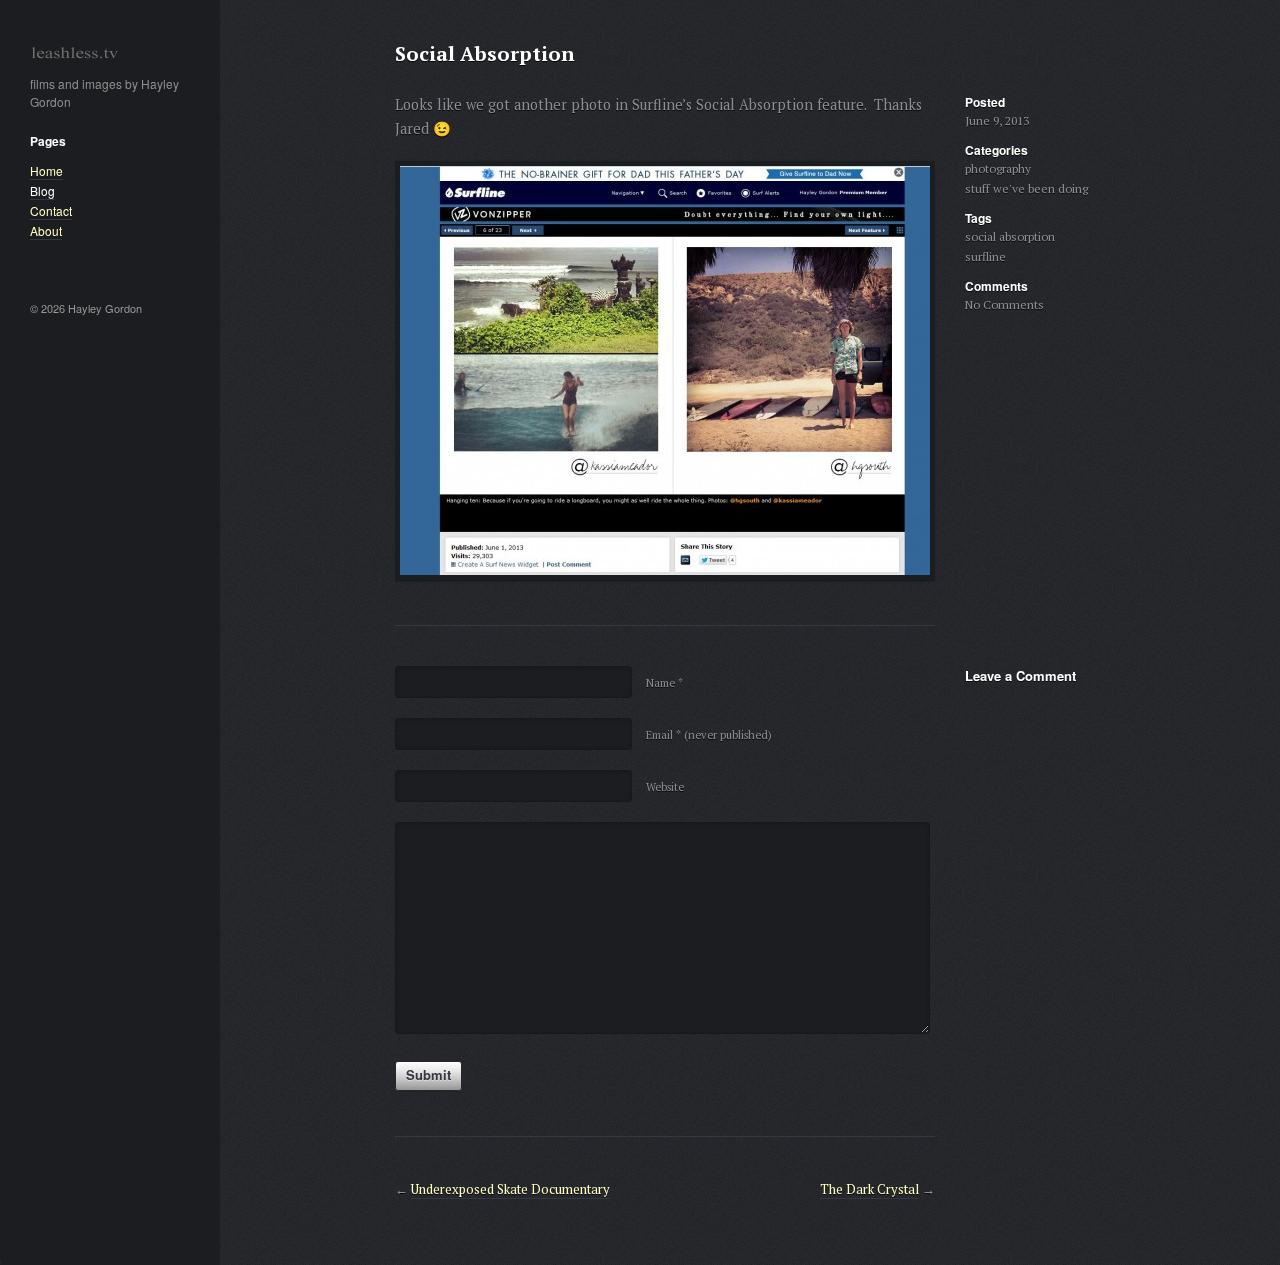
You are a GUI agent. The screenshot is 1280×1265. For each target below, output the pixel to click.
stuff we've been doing (1026, 188)
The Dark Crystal (869, 1189)
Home (46, 170)
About (46, 230)
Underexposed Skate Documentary (510, 1189)
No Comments (1004, 304)
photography (998, 168)
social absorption (1010, 236)
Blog (42, 190)
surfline (985, 256)
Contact (51, 210)
